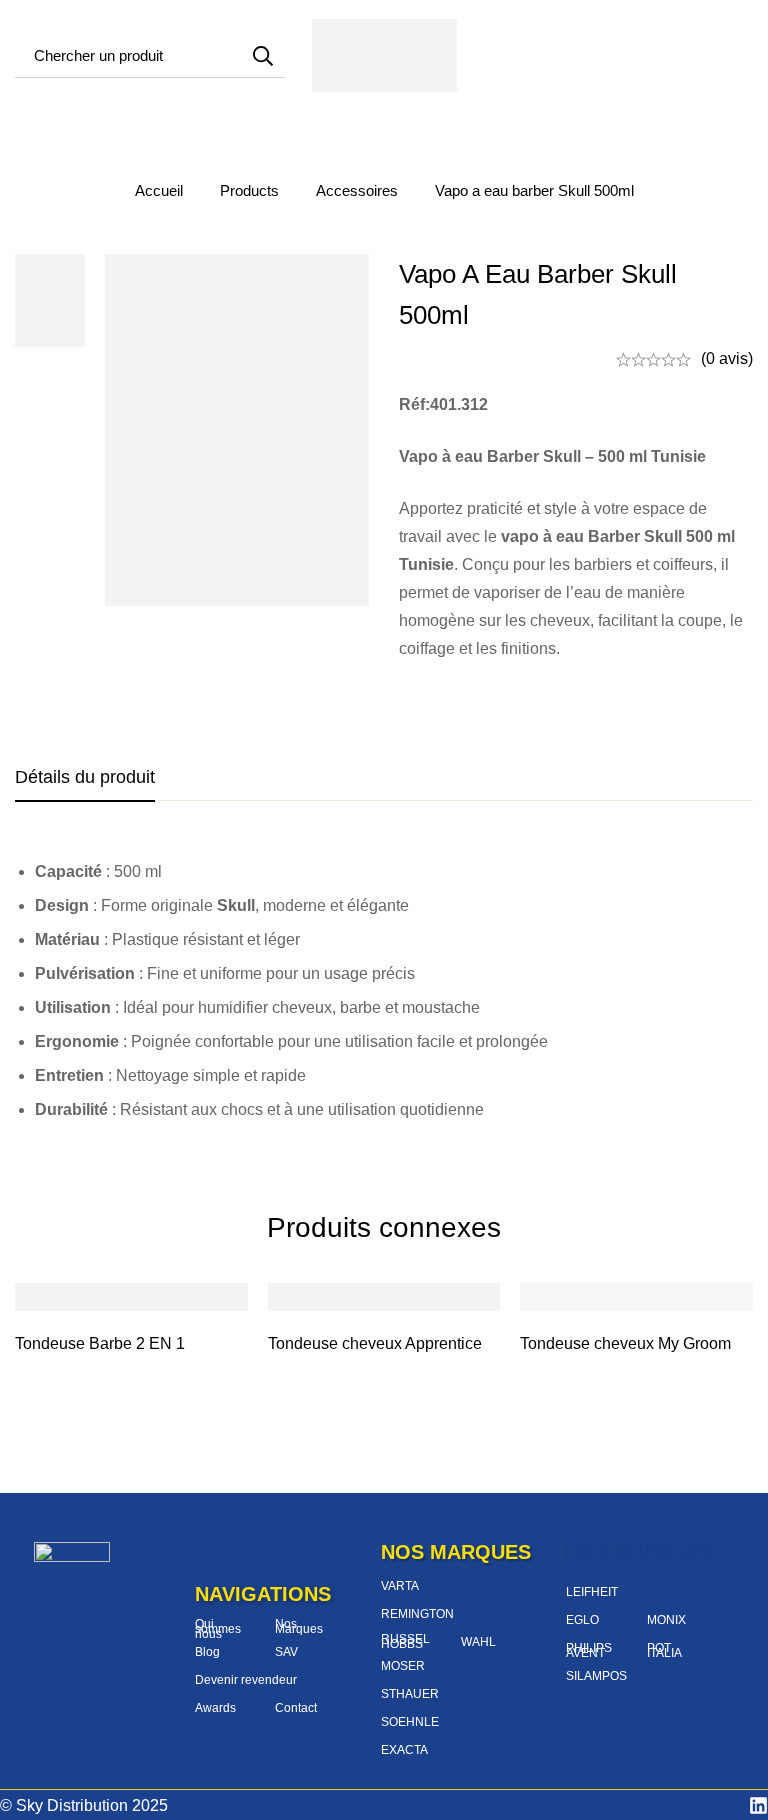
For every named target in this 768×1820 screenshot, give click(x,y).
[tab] (85, 778)
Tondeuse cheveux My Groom (625, 1343)
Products (249, 190)
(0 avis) (727, 358)
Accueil (159, 190)
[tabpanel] (384, 991)
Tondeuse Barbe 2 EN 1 (100, 1343)
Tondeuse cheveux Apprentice (375, 1343)
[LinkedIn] (758, 1805)
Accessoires (357, 190)
